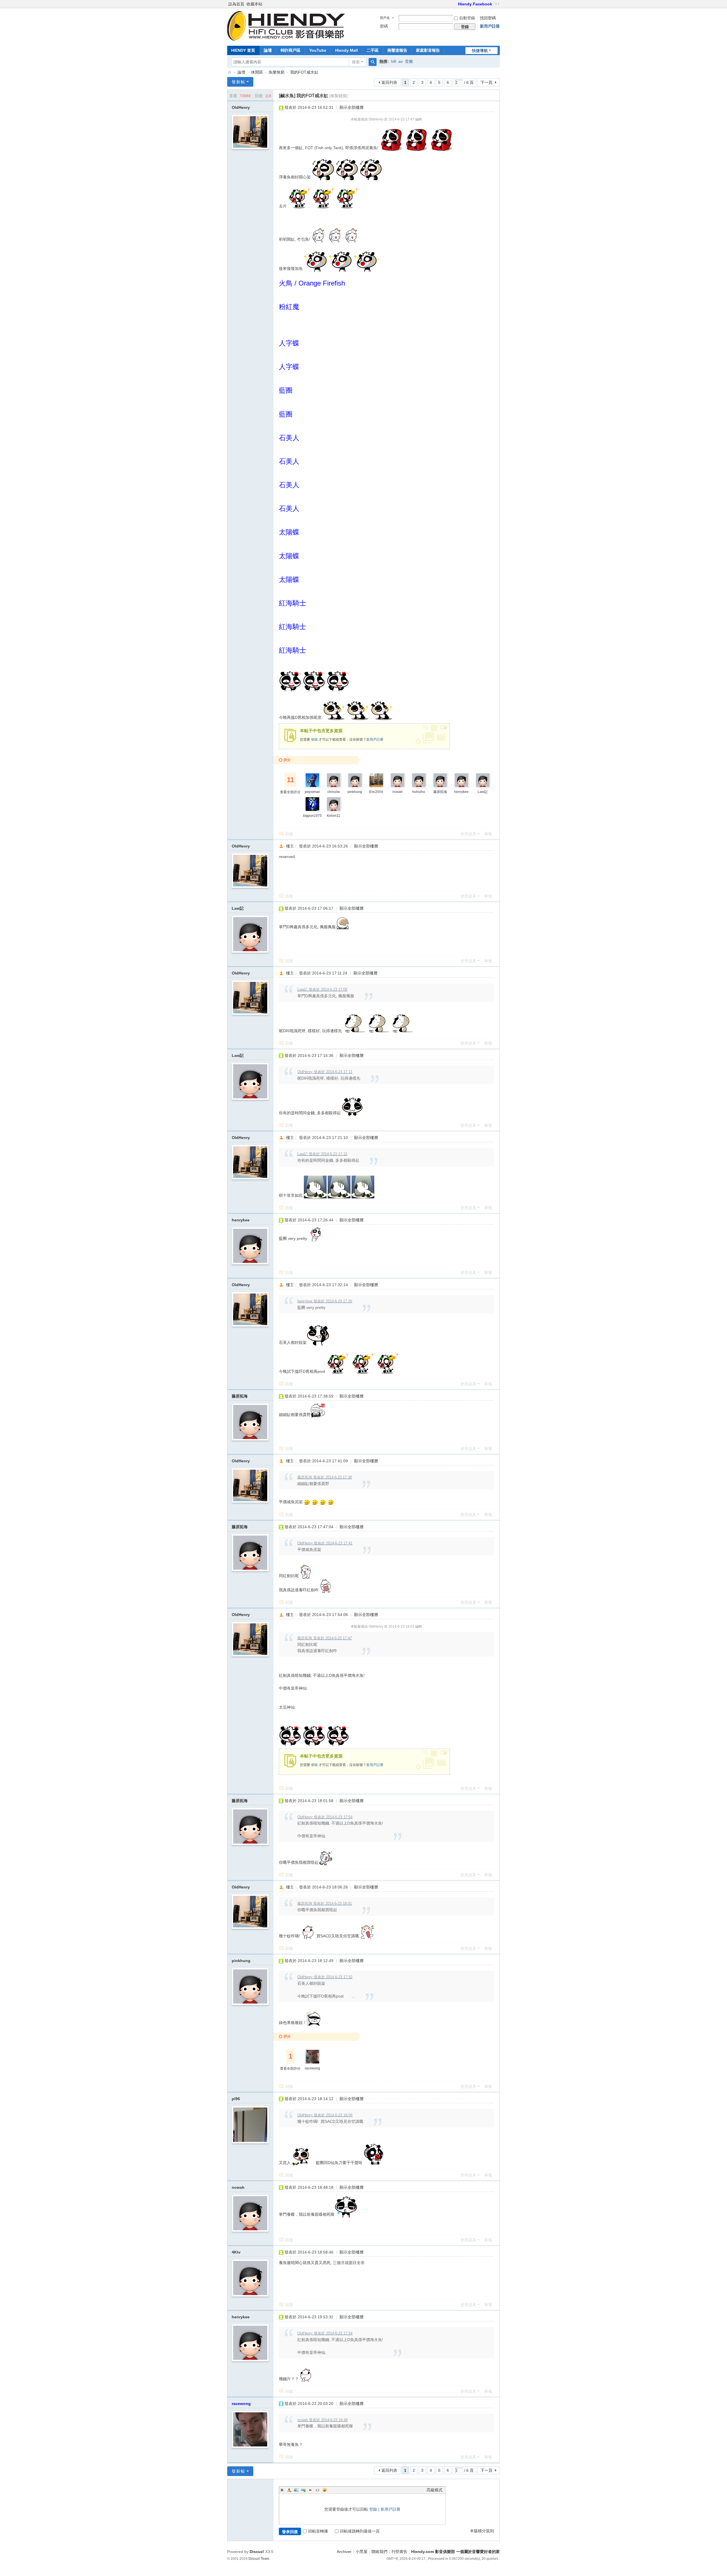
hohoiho (419, 792)
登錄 (314, 740)
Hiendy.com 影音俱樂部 (229, 72)
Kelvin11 (334, 816)
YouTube (318, 50)
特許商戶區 (291, 50)
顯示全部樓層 (352, 107)
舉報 (488, 834)
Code (317, 2490)
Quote (310, 2490)
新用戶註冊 (490, 26)
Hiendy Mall (346, 50)
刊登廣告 (399, 2552)
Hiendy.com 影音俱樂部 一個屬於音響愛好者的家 (456, 2552)
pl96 (236, 2099)
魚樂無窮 (277, 72)
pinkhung (355, 792)
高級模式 (434, 2490)
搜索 (356, 62)
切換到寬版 (497, 4)
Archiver (344, 2552)
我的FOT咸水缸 (304, 72)
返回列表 (389, 82)
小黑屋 (362, 2552)
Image (296, 2490)
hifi (394, 61)
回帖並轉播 (318, 2531)
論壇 (268, 50)
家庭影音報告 (428, 50)
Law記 (483, 792)
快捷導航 (480, 51)
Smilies (325, 2490)
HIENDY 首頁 (243, 50)
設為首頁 (236, 4)
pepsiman (312, 792)
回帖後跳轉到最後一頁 (360, 2531)
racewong (312, 2068)
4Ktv (236, 2252)
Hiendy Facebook (475, 4)
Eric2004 (376, 792)
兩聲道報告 (397, 50)
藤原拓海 (440, 792)
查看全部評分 (290, 792)
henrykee (461, 792)
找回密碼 (488, 18)
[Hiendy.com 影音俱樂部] (286, 39)
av (401, 61)
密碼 (384, 26)
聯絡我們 (379, 2552)
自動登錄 (467, 18)
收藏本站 (254, 4)
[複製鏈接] (339, 96)
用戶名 (385, 18)
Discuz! (257, 2552)
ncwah (398, 792)
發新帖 (239, 82)
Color (289, 2490)
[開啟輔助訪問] (456, 4)
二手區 (373, 50)
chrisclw (334, 792)
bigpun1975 (312, 816)
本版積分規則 (482, 2531)
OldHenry (241, 107)
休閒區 (257, 72)
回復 (289, 834)
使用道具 (468, 834)
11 (290, 780)
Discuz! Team (259, 2559)
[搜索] (373, 62)
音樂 (409, 61)
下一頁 (486, 82)
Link (303, 2490)
